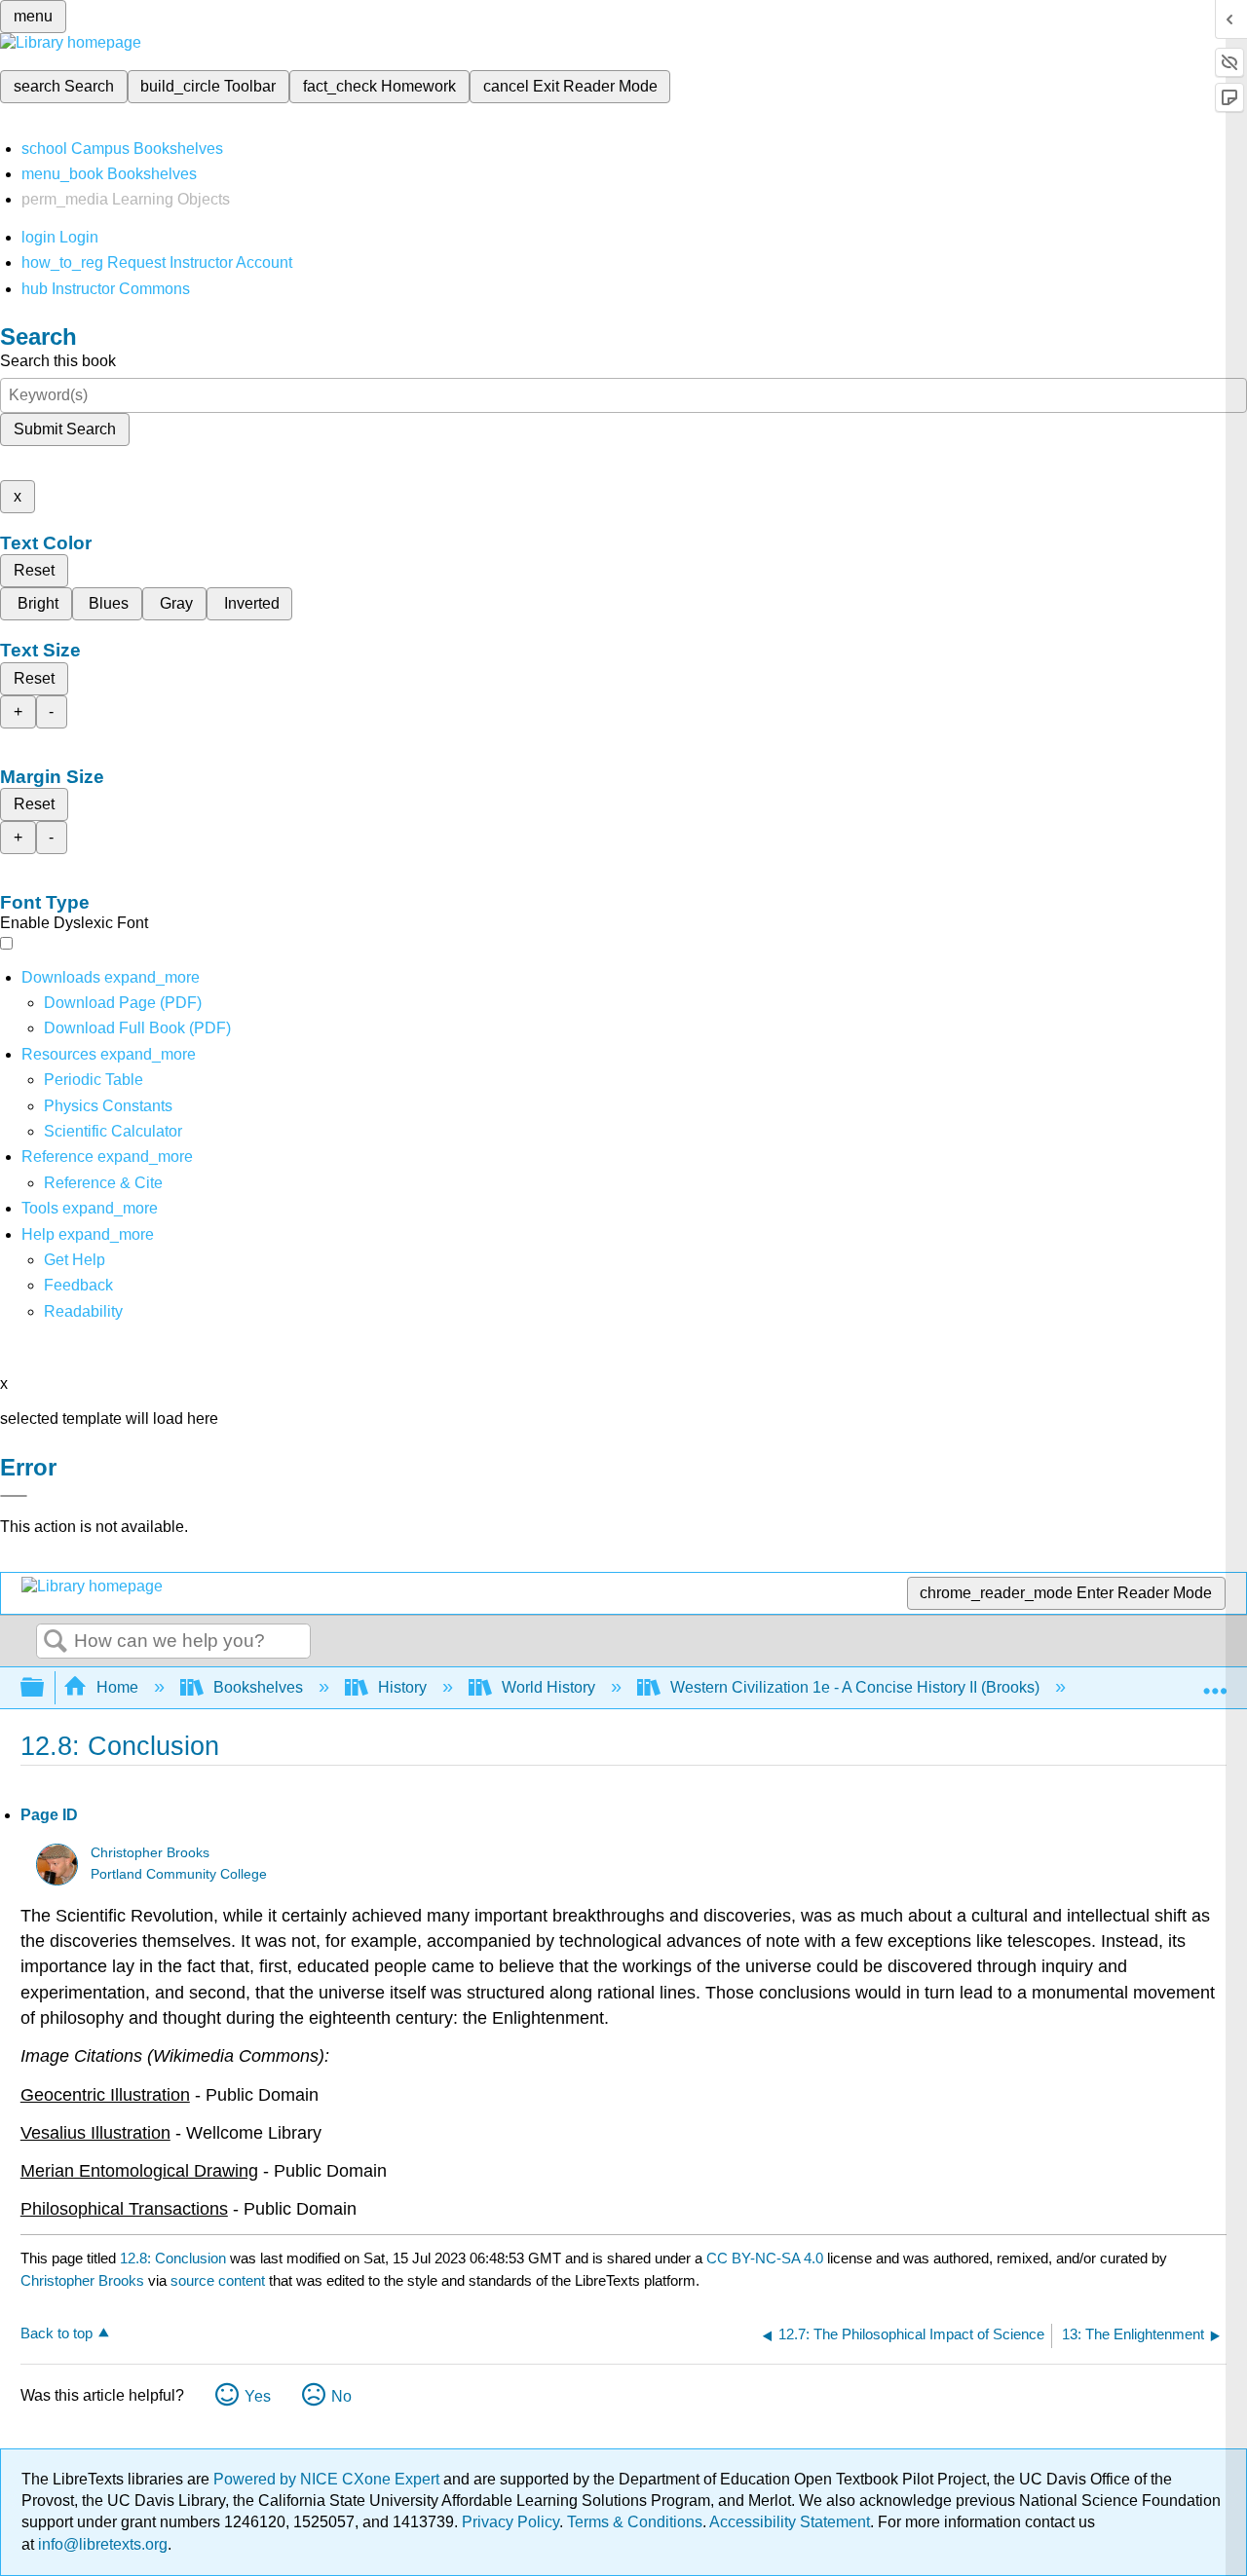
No (341, 2396)
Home (117, 1687)
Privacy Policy (510, 2522)
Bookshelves (258, 1687)
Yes (258, 2396)
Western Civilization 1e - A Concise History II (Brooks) (855, 1687)
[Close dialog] (14, 1496)
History (402, 1687)
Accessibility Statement (790, 2522)
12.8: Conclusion (173, 2258)
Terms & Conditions (635, 2522)
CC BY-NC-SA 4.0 (765, 2258)
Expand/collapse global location (1215, 1682)
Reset (34, 570)
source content (218, 2280)
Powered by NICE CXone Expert (328, 2479)
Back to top (57, 2333)
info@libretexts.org (101, 2544)
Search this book (58, 361)
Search (56, 1642)
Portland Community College (179, 1874)
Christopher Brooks (150, 1853)
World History (548, 1687)
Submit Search (65, 429)
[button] (78, 1285)
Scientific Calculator (113, 1131)
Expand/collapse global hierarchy (45, 1688)
